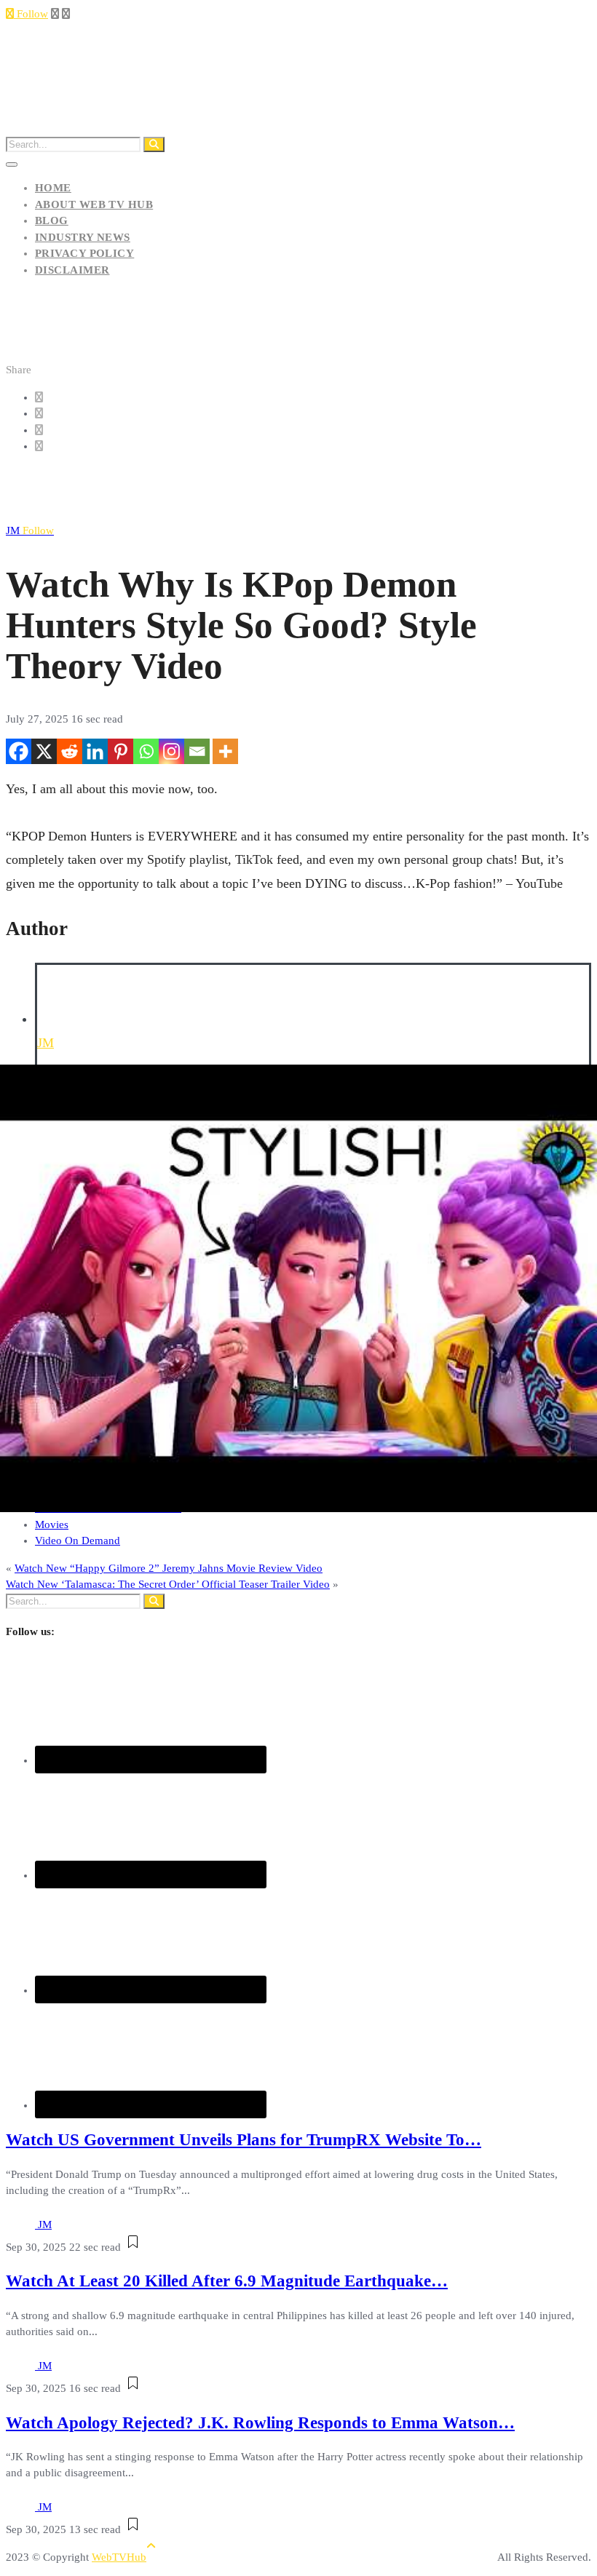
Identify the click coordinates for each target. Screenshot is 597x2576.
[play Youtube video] (298, 1288)
